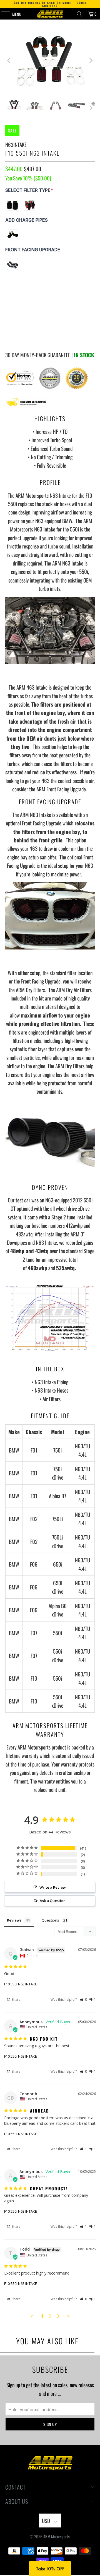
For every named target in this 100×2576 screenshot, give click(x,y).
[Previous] (9, 61)
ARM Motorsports (57, 2536)
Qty (8, 298)
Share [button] (16, 1999)
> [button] (68, 2316)
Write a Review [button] (53, 1887)
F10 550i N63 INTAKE (21, 1984)
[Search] (79, 14)
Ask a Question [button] (53, 1901)
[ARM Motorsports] (50, 14)
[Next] (91, 61)
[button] (83, 1999)
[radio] (12, 205)
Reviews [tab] (14, 1920)
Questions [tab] (50, 1920)
